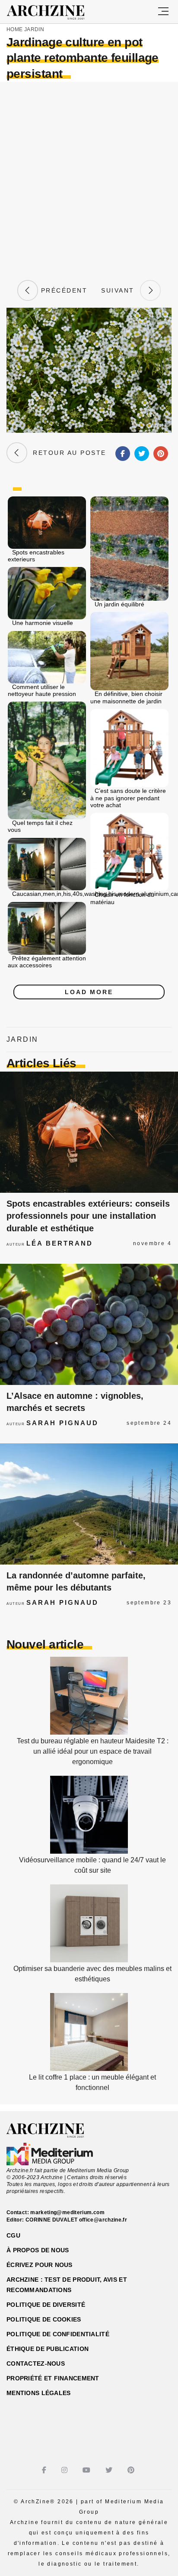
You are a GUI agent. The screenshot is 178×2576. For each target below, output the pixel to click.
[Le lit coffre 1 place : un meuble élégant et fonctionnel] (89, 2069)
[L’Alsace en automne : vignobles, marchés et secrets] (89, 1324)
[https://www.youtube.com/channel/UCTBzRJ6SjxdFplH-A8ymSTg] (87, 2470)
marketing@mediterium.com (67, 2212)
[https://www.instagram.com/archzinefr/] (65, 2470)
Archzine (53, 13)
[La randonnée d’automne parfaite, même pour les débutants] (89, 1504)
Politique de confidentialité (58, 2334)
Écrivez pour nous (40, 2265)
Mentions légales (38, 2393)
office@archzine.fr (103, 2220)
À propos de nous (38, 2250)
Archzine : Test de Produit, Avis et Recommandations (67, 2285)
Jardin (34, 29)
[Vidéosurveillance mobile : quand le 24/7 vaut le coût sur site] (89, 1851)
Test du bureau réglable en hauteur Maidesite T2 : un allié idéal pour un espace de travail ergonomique (93, 1751)
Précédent (63, 290)
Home (14, 29)
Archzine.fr (53, 2131)
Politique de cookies (44, 2319)
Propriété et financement (53, 2378)
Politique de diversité (46, 2305)
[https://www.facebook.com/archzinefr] (45, 2470)
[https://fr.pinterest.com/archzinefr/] (132, 2470)
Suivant (121, 290)
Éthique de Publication (48, 2349)
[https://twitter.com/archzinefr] (110, 2470)
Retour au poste (67, 453)
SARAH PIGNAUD (62, 1423)
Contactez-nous (36, 2363)
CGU (13, 2235)
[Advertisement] (89, 180)
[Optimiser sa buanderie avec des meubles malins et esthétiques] (89, 1960)
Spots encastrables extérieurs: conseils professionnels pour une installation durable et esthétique (88, 1216)
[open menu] (163, 12)
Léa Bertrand (60, 1243)
